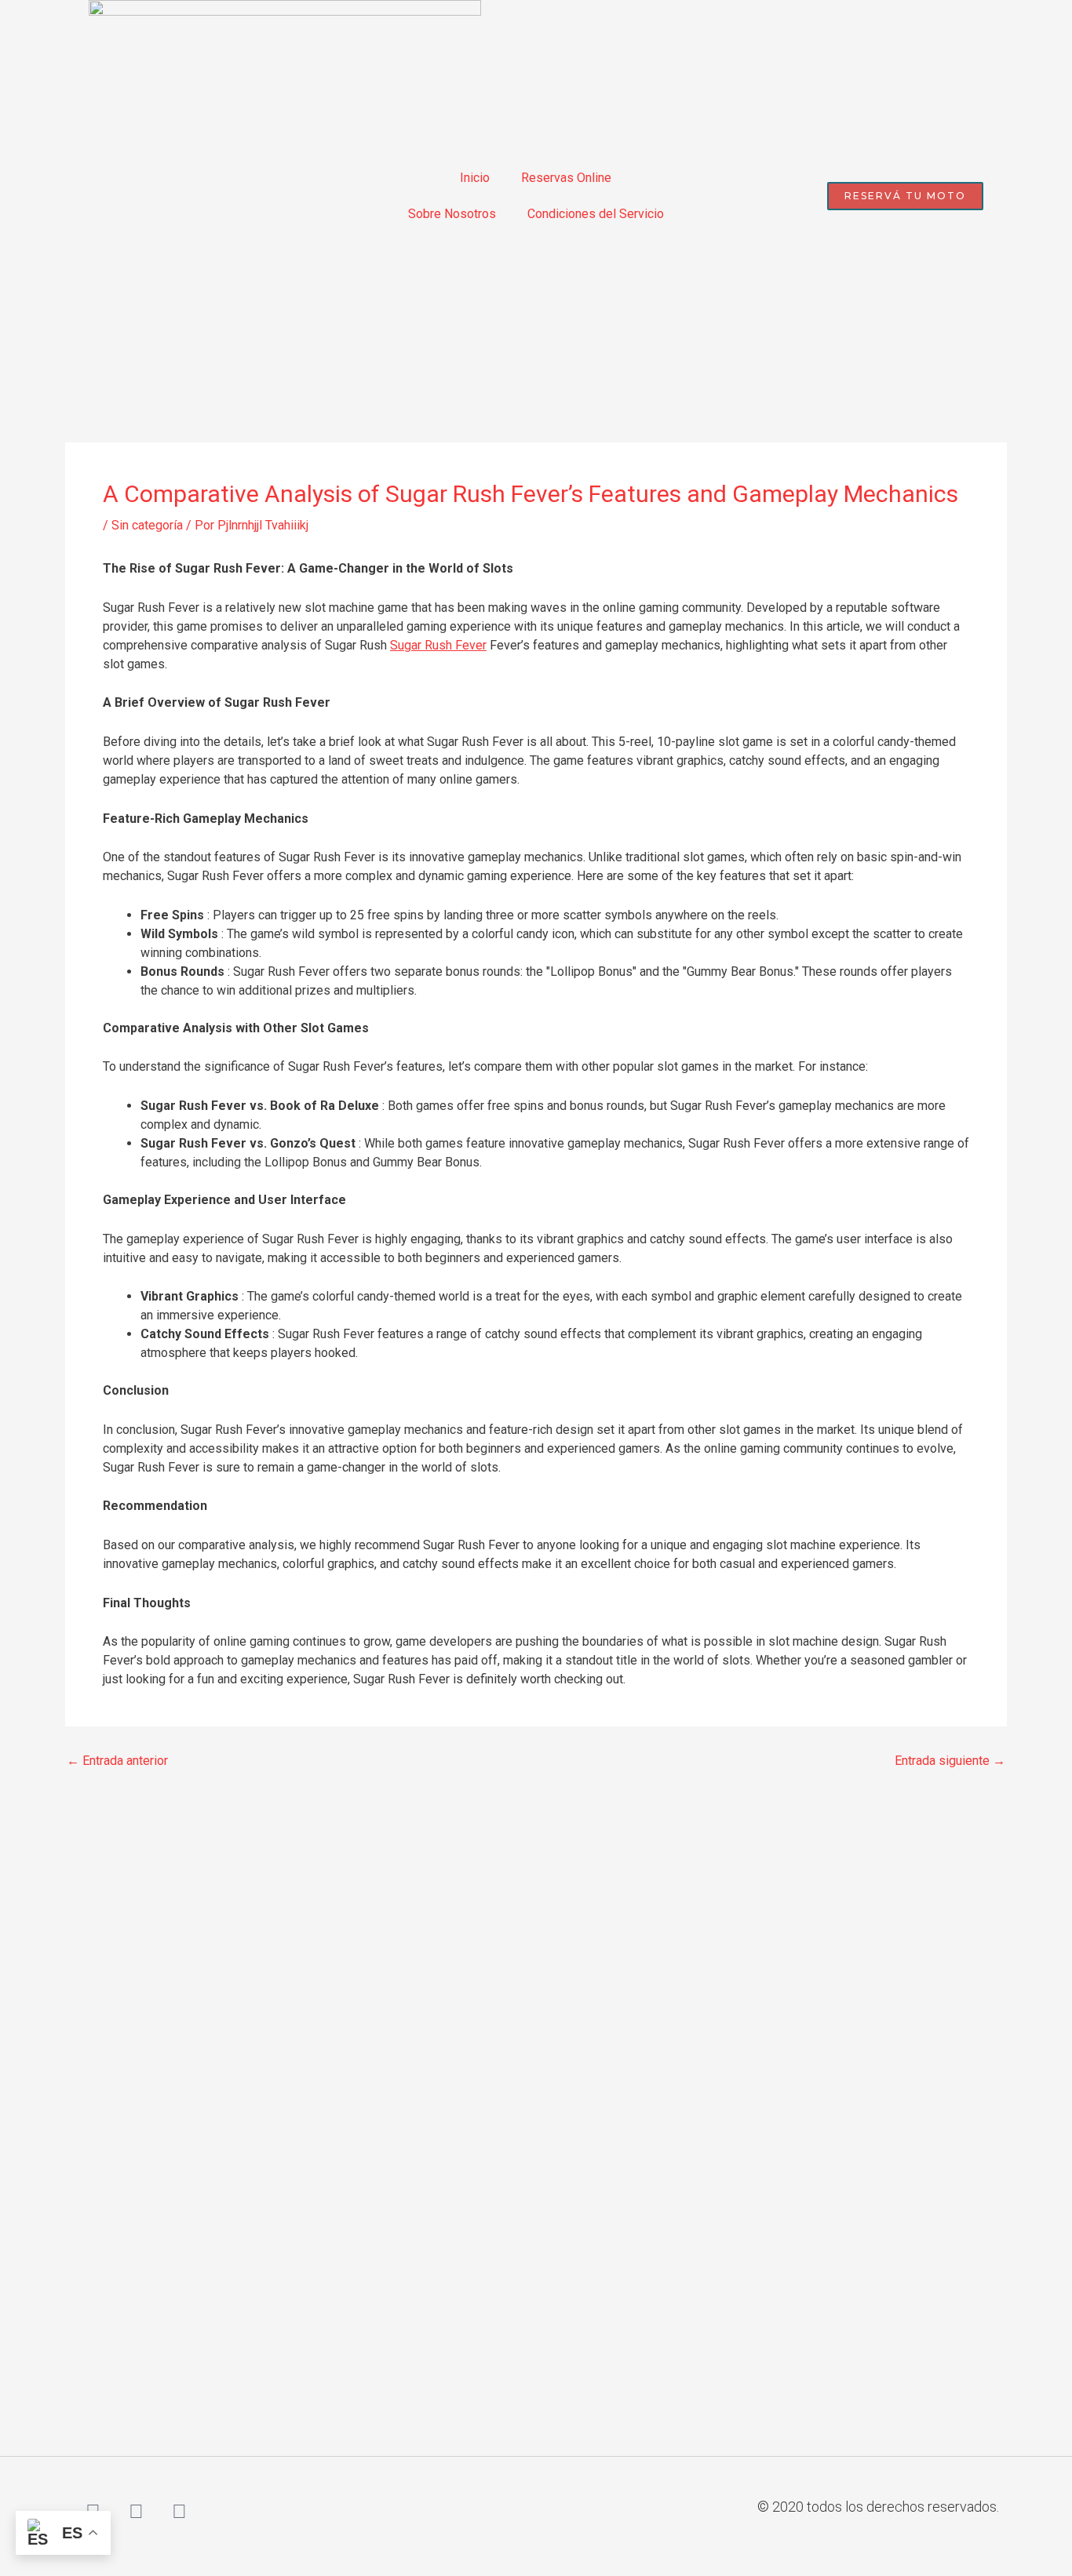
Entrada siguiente (950, 1761)
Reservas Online (566, 178)
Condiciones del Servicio (596, 214)
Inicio (475, 178)
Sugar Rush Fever (438, 645)
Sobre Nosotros (452, 214)
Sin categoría (147, 525)
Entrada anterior (117, 1761)
